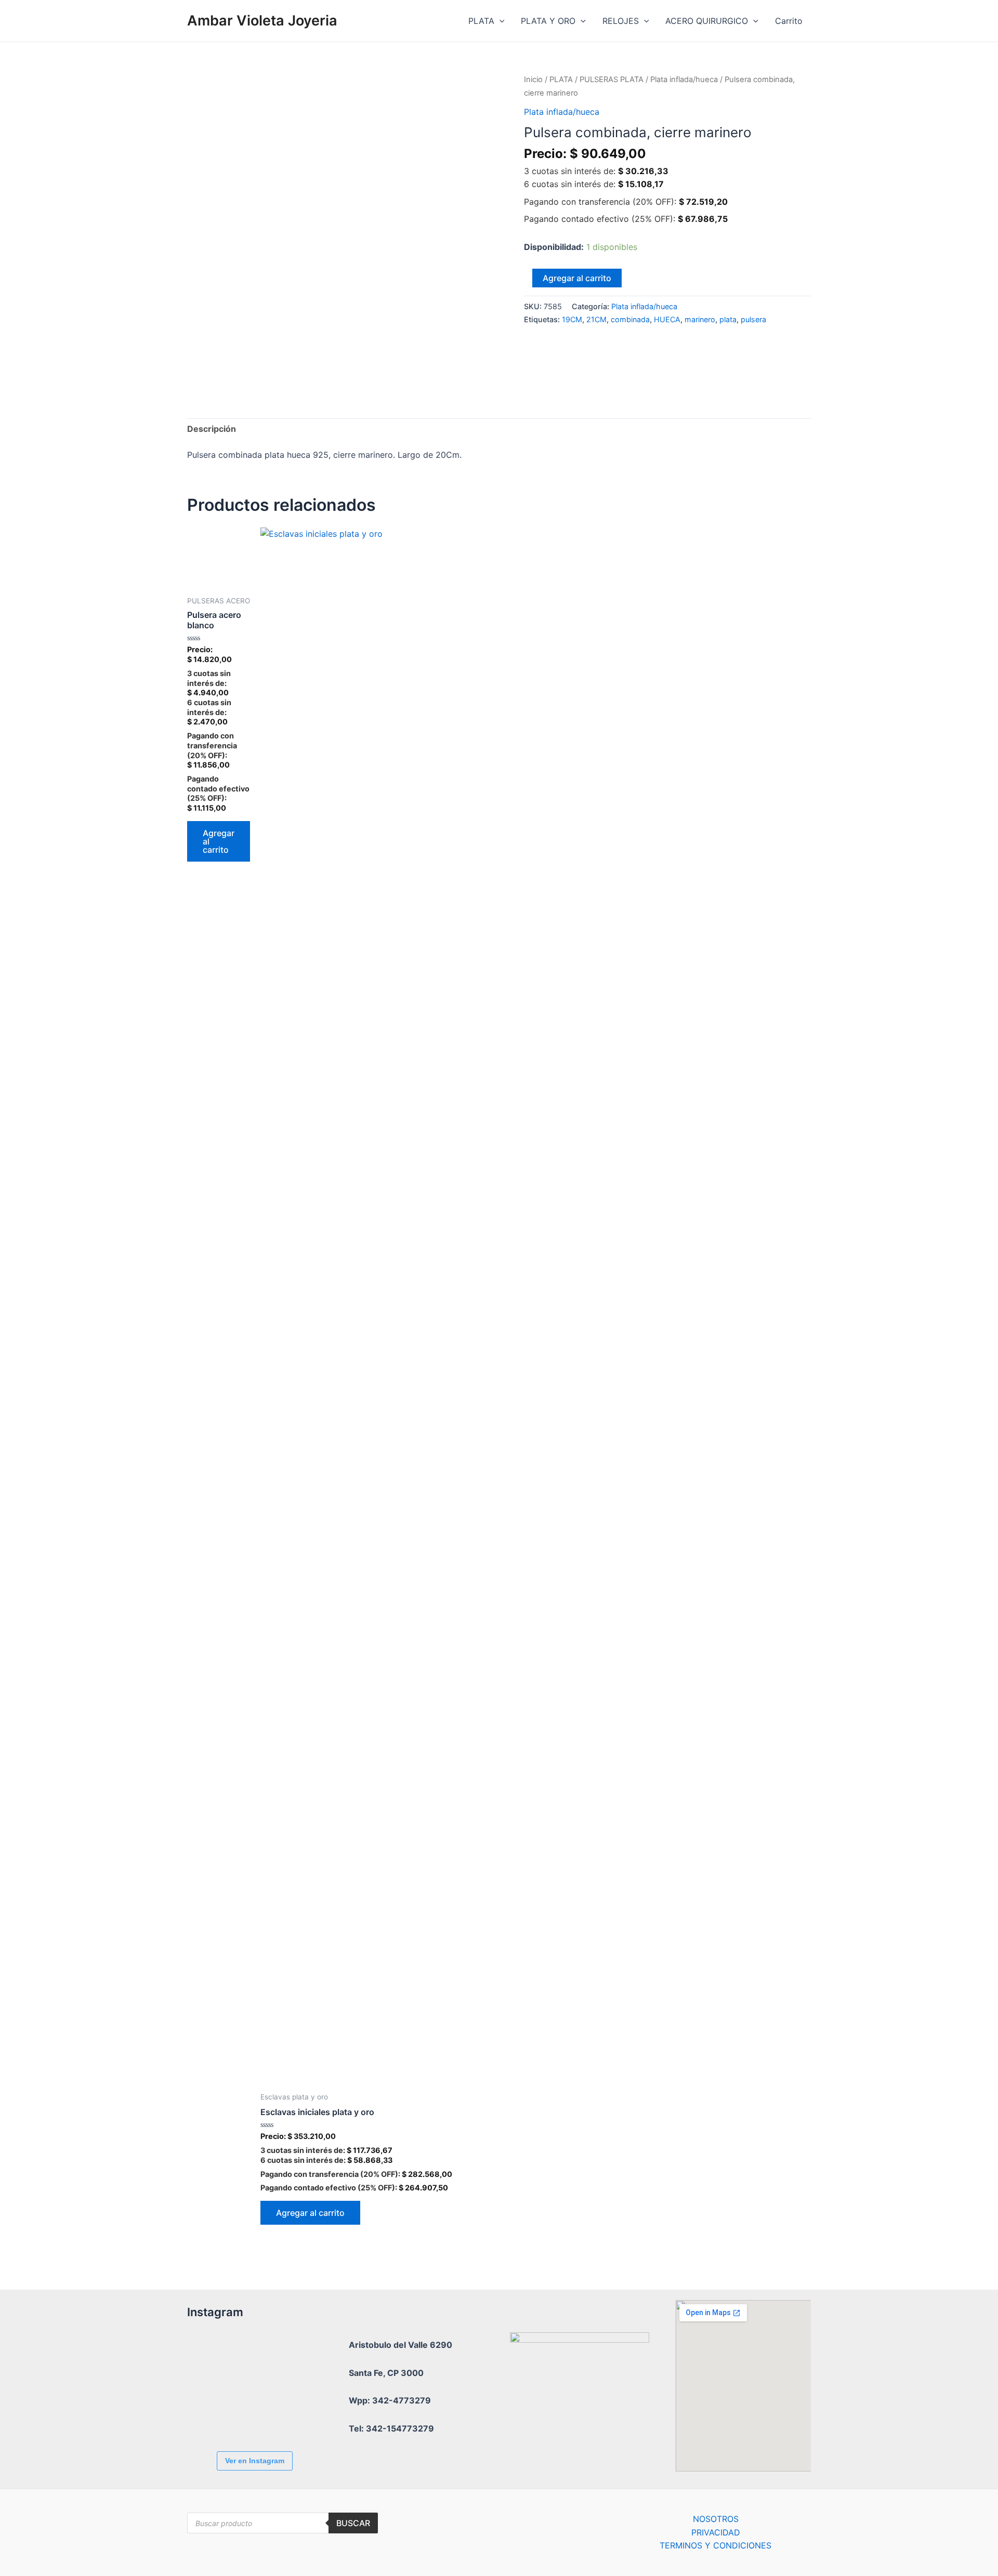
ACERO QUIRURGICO (707, 21)
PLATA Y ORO (548, 21)
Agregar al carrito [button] (219, 841)
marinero (700, 319)
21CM (596, 319)
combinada (630, 319)
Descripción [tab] (212, 429)
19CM (572, 319)
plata (728, 319)
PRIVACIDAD (716, 2532)
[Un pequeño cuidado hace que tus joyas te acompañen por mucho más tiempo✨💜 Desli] (216, 2415)
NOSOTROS (716, 2519)
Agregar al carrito (577, 278)
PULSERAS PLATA (612, 80)
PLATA (481, 21)
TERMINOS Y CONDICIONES (715, 2545)
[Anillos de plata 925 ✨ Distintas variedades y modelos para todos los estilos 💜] (273, 2415)
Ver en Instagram (255, 2461)
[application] (500, 21)
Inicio (533, 80)
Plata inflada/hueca (684, 80)
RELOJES (621, 21)
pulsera (753, 319)
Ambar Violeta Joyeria (262, 21)
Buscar (353, 2523)
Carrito (789, 21)
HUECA (667, 319)
